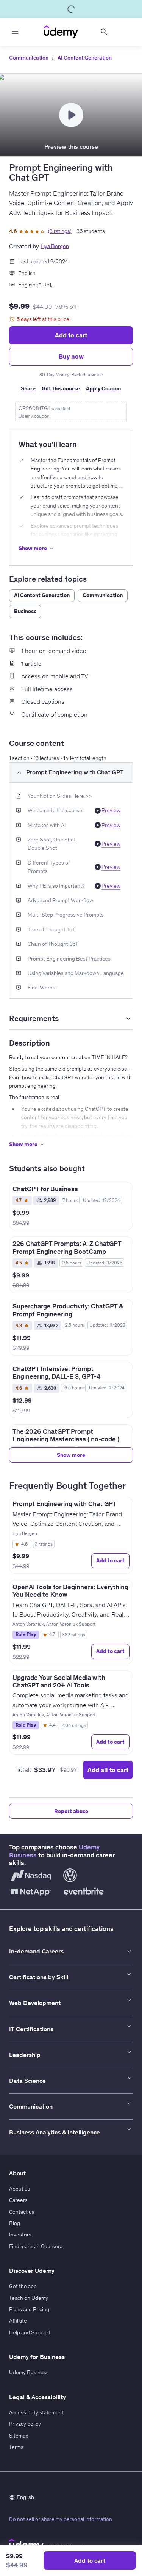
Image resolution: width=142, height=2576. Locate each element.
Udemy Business (29, 2372)
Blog (15, 2223)
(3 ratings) (60, 231)
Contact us (22, 2212)
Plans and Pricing (29, 2309)
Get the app (23, 2286)
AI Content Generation (85, 58)
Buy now (71, 356)
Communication (29, 58)
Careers (18, 2200)
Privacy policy (25, 2424)
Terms (16, 2447)
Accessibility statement (36, 2412)
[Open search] (104, 32)
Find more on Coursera (36, 2246)
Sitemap (19, 2436)
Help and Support (30, 2332)
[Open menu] (15, 32)
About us (20, 2189)
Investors (20, 2235)
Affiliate (18, 2321)
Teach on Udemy (29, 2298)
